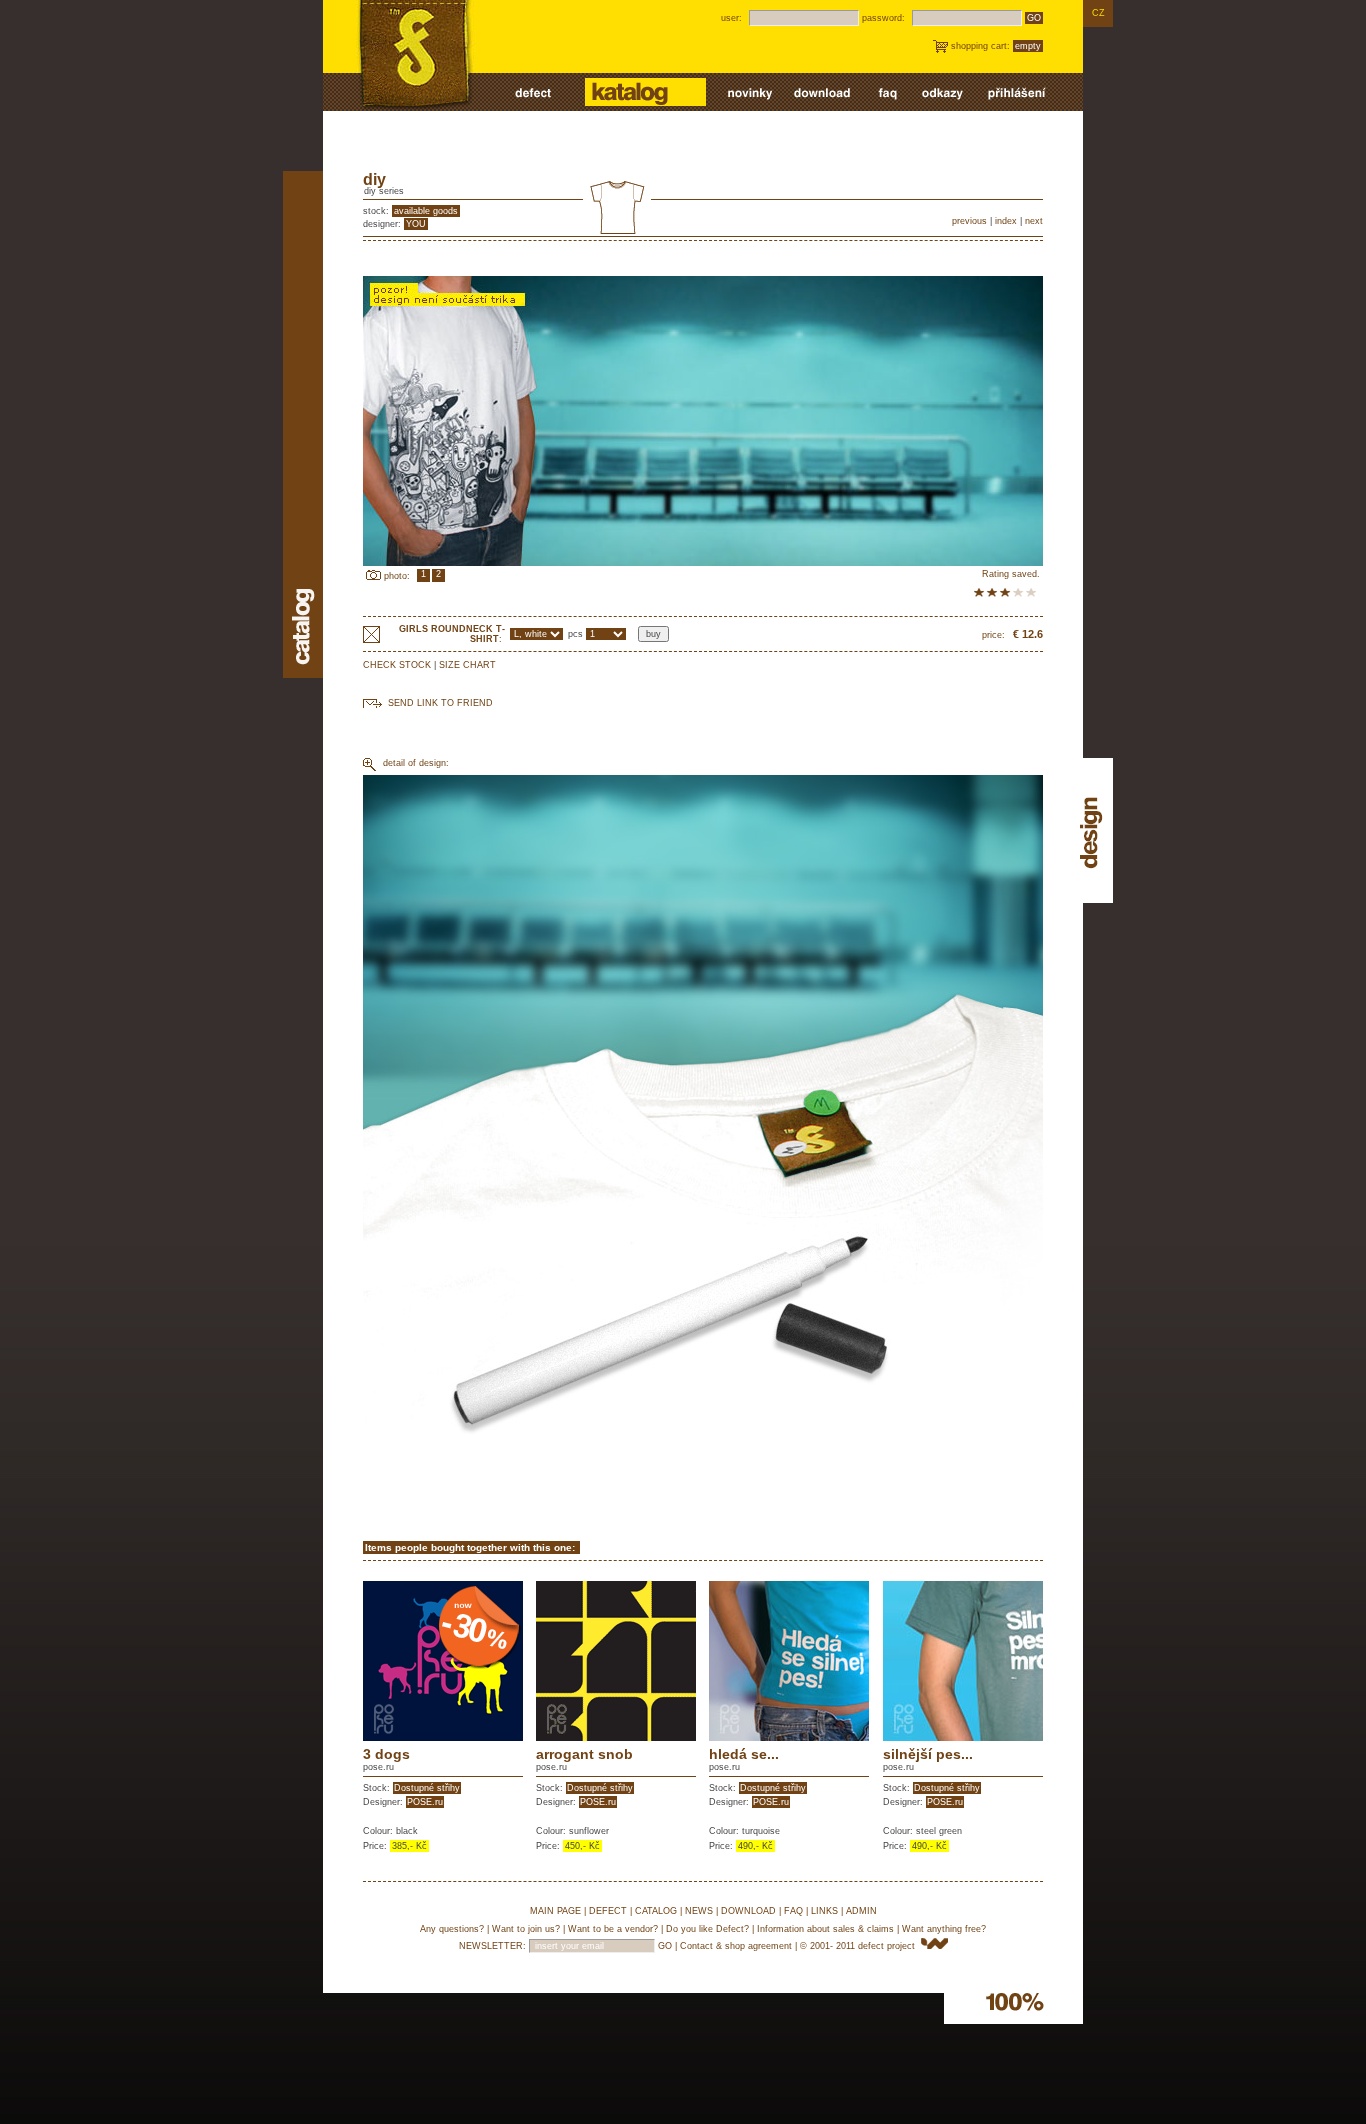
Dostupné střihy (427, 1788)
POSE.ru (425, 1802)
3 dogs (386, 1754)
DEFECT (608, 1911)
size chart (467, 665)
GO (1034, 18)
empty (1028, 46)
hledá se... (744, 1754)
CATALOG (656, 1911)
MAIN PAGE (555, 1911)
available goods (426, 211)
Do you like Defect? (707, 1929)
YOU (416, 224)
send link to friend (440, 703)
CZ (1098, 13)
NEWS (699, 1911)
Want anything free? (944, 1929)
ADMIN (861, 1911)
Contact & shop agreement (736, 1946)
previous (969, 221)
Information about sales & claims (825, 1929)
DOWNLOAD (748, 1911)
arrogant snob (584, 1754)
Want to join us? (526, 1929)
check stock (397, 665)
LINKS (824, 1911)
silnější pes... (928, 1754)
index (1006, 221)
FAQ (793, 1911)
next (1034, 221)
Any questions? (452, 1929)
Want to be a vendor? (613, 1929)
